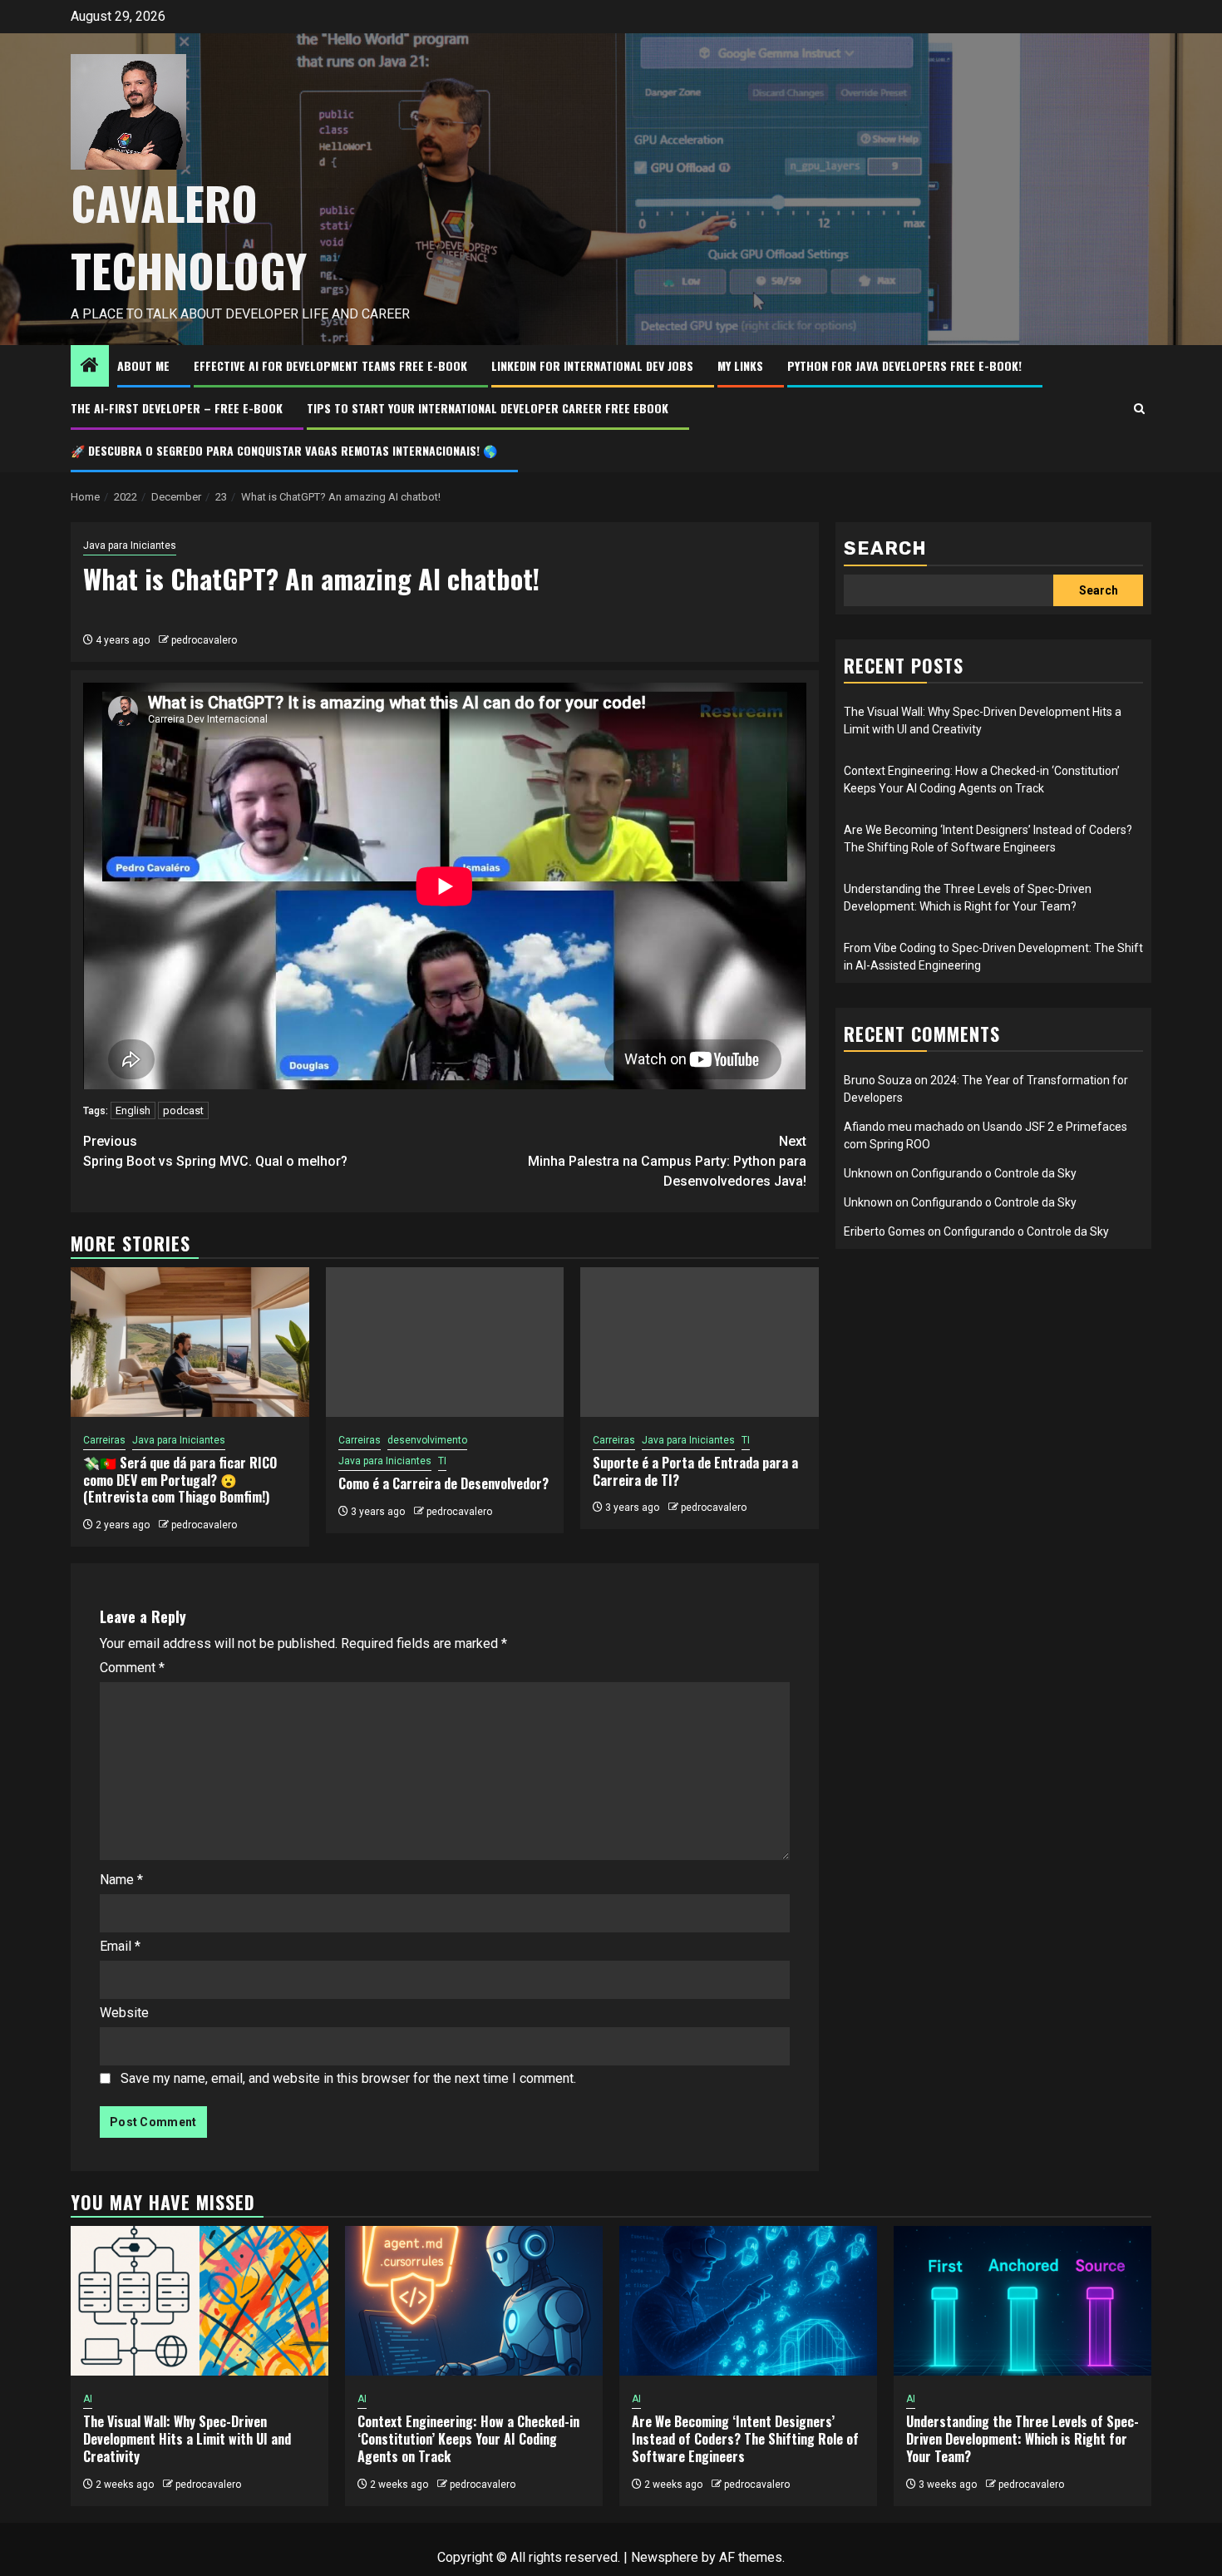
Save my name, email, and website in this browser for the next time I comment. (348, 2078)
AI (88, 2399)
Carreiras (104, 1440)
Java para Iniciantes (130, 545)
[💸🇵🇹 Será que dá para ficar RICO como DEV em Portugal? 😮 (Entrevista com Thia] (190, 1342)
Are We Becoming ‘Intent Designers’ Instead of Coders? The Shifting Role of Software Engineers (745, 2439)
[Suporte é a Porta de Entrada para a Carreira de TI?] (700, 1342)
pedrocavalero (204, 640)
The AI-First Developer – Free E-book (177, 408)
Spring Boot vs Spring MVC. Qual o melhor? (215, 1151)
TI (442, 1461)
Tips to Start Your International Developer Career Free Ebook (488, 408)
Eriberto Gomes (884, 1231)
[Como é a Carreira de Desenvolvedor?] (445, 1342)
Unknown (868, 1173)
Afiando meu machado (904, 1127)
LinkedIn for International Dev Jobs (592, 365)
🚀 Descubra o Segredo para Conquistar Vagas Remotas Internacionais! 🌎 (284, 450)
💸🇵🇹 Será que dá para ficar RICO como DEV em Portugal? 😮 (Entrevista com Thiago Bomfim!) (180, 1480)
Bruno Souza (878, 1080)
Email (120, 1946)
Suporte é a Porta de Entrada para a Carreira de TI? (695, 1471)
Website (124, 2013)
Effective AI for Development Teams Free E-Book (330, 365)
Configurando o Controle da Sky (994, 1173)
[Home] (90, 367)
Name (121, 1880)
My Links (740, 365)
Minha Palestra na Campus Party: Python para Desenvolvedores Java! (667, 1161)
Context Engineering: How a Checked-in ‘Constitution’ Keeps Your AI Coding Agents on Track (468, 2439)
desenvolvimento (427, 1440)
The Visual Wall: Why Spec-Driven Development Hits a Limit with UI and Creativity (187, 2439)
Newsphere (665, 2557)
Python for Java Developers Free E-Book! (904, 365)
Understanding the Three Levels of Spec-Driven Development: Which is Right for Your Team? (1022, 2439)
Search (885, 548)
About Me (143, 365)
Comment (132, 1668)
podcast (183, 1110)
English (133, 1110)
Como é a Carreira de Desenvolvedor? (443, 1483)
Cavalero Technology (189, 237)
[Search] (1139, 409)
